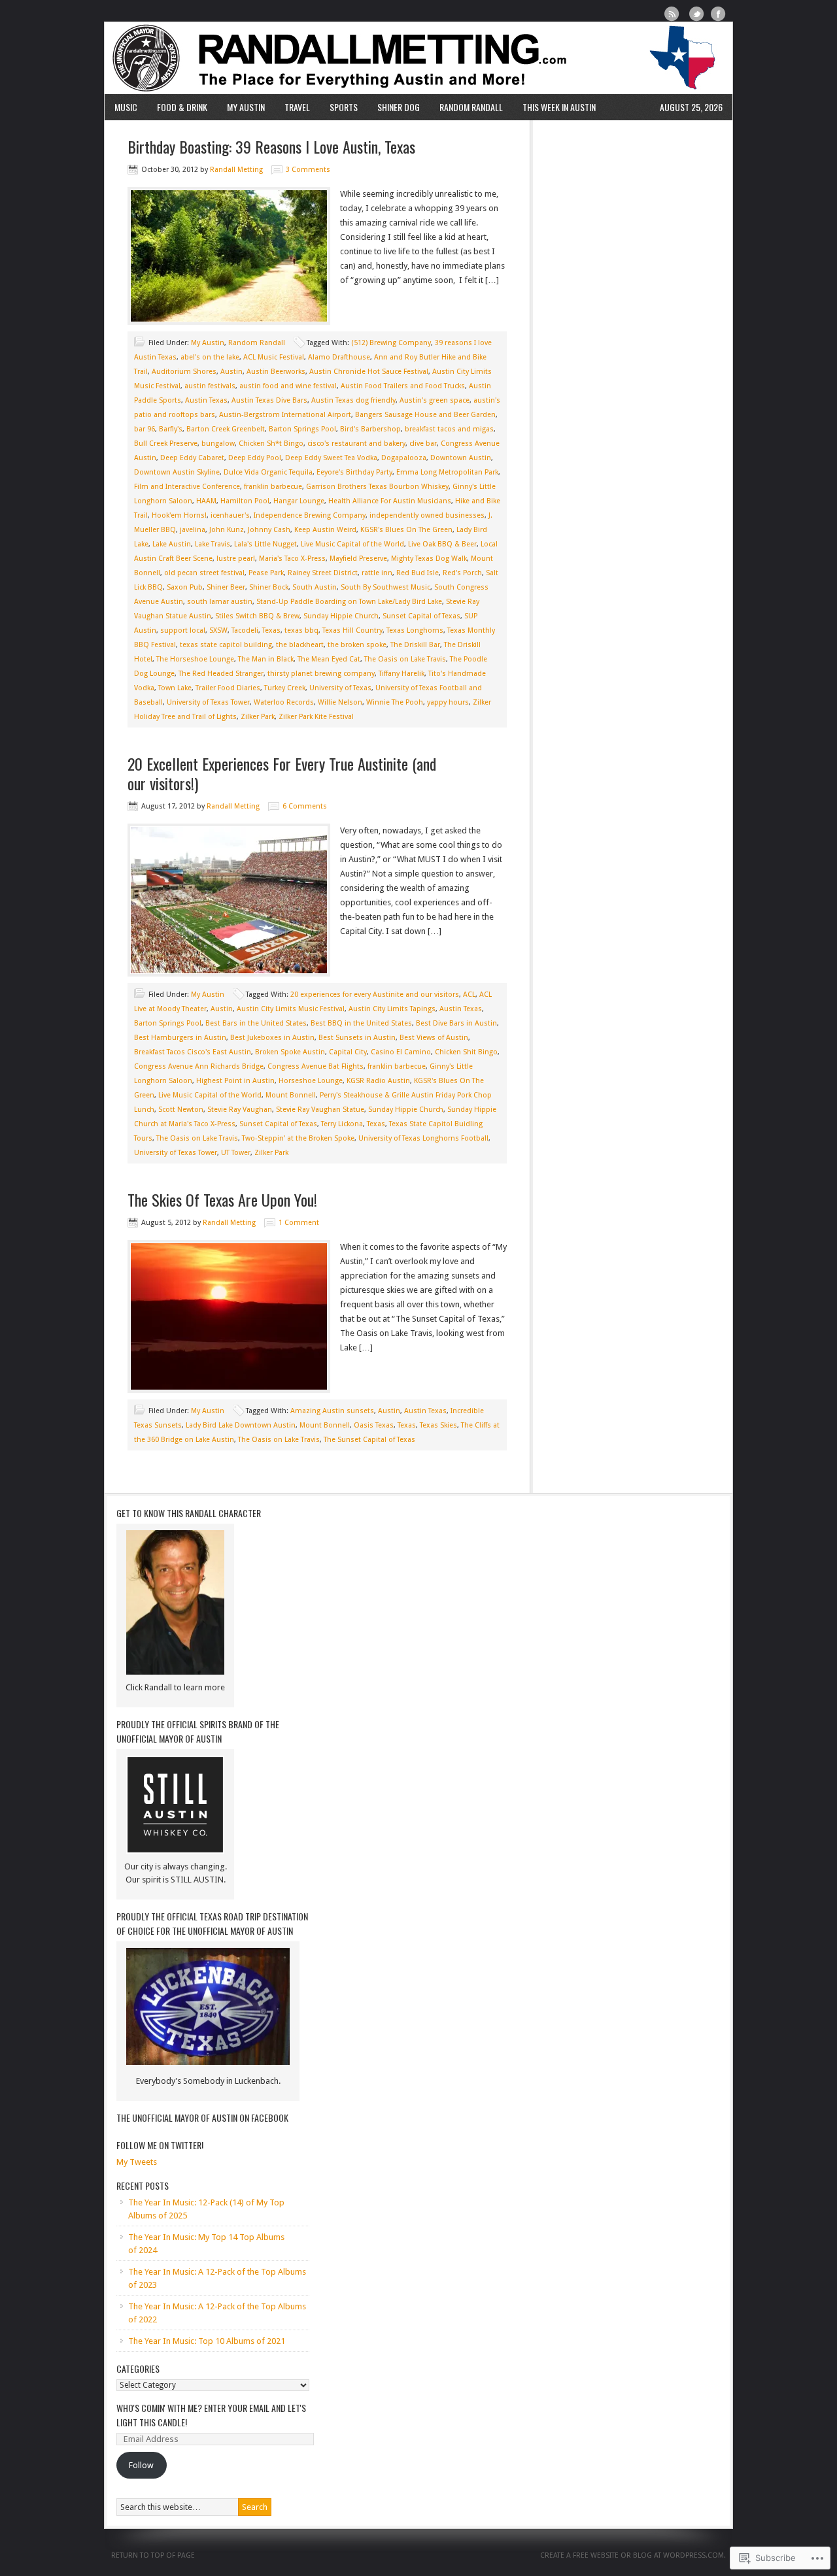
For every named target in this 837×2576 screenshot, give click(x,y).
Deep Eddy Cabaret (192, 458)
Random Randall (471, 107)
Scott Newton (181, 1110)
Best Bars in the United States (256, 1023)
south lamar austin (220, 602)
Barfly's (171, 429)
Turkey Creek (285, 688)
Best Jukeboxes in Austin (272, 1038)
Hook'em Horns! (179, 515)
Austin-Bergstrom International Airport (285, 415)
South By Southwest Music (385, 587)
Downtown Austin (461, 458)
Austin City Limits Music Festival (291, 1009)
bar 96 (145, 429)
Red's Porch (462, 573)
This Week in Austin (559, 107)
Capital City (348, 1052)
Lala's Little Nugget (265, 544)
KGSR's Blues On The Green (406, 530)
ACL (469, 995)
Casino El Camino (401, 1052)
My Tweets (137, 2162)
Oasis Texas (374, 1425)
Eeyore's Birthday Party (354, 472)
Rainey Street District (323, 573)
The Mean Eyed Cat (329, 659)
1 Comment (299, 1223)
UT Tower (236, 1153)
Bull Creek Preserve (166, 443)
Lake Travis (213, 544)
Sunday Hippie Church (341, 616)
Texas (271, 630)
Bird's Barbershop (370, 429)
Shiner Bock (269, 587)
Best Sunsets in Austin (357, 1038)
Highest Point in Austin (235, 1081)
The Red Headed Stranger (221, 674)
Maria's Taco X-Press (292, 559)
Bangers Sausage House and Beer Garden (425, 415)
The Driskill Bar (415, 645)
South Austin (315, 587)
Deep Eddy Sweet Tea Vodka (331, 458)
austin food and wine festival (288, 386)
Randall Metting (418, 58)
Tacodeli (245, 630)
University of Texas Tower (208, 702)
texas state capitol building (226, 645)
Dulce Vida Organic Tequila (268, 472)
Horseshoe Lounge (311, 1081)
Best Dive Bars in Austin (456, 1023)
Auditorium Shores (184, 372)
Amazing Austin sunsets (332, 1411)
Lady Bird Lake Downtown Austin (241, 1425)
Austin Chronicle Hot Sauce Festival (369, 372)
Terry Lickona (342, 1124)
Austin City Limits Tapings (392, 1009)
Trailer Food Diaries (228, 688)
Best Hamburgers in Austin (180, 1038)
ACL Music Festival (274, 357)
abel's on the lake (210, 357)
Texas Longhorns (415, 630)
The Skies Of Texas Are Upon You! (222, 1199)
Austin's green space (435, 400)
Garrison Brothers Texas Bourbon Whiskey (377, 487)
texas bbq (301, 630)
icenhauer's (230, 515)
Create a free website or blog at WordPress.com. (633, 2555)
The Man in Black (266, 659)
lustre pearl (236, 559)
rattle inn (377, 573)
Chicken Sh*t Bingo (271, 443)
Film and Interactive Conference (187, 487)
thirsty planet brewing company (321, 674)
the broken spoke (357, 645)
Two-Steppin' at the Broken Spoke (298, 1138)
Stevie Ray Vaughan (240, 1110)
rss (672, 14)
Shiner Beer (226, 587)
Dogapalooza (404, 458)
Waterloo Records (284, 702)
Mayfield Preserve (358, 559)
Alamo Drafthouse (339, 357)
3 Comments (308, 170)
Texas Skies (438, 1425)
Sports (344, 107)
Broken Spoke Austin (290, 1052)
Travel (297, 107)
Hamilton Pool (245, 501)
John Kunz (227, 530)
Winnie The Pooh (395, 702)
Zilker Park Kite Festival (316, 717)
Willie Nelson (340, 702)
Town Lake (175, 688)
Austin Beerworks (276, 372)
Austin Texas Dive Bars (269, 400)
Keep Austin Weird (325, 530)
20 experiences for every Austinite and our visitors (375, 995)
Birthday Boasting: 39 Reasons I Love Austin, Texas (271, 146)
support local (183, 630)
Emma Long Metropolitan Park (447, 472)
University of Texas (340, 688)
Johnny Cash (269, 530)
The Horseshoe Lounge (195, 659)
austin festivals (210, 386)
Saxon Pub (185, 587)
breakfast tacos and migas (449, 429)
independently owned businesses (427, 515)
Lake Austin (172, 544)
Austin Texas (206, 400)
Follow (141, 2465)
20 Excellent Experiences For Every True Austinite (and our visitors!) (282, 773)
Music (126, 107)
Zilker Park (258, 717)
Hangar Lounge (299, 501)
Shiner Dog (399, 107)
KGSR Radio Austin (378, 1081)
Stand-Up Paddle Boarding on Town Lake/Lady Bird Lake (349, 602)
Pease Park (266, 573)
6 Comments (305, 806)
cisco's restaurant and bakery (356, 443)
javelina (193, 530)
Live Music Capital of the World (352, 544)
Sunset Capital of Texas (421, 616)
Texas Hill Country (352, 630)
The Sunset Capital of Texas (369, 1440)
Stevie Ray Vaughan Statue (320, 1110)
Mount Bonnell (291, 1095)
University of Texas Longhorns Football (423, 1138)
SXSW (218, 630)
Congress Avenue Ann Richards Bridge (199, 1066)
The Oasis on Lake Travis (405, 659)
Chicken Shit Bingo (466, 1052)
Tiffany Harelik (401, 674)
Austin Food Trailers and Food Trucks (403, 386)
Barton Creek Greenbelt (226, 429)
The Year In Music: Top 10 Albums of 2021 (207, 2341)
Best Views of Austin (434, 1038)
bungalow (218, 443)
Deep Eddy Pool (255, 458)
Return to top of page (153, 2555)
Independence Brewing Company (310, 515)
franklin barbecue (273, 487)
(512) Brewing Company (391, 343)
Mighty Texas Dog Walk (429, 559)
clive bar (423, 443)
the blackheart (300, 645)
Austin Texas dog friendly (353, 400)
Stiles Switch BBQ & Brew (257, 616)
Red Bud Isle (418, 573)
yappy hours (448, 702)
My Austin (246, 107)
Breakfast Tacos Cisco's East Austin (193, 1052)
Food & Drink (182, 107)
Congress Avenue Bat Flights (316, 1066)
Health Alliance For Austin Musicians (390, 501)
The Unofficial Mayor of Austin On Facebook (202, 2117)
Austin (231, 372)
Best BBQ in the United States (361, 1023)
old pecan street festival (204, 573)
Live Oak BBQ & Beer (442, 544)
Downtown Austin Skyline (177, 472)
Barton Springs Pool (302, 429)
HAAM (206, 501)
